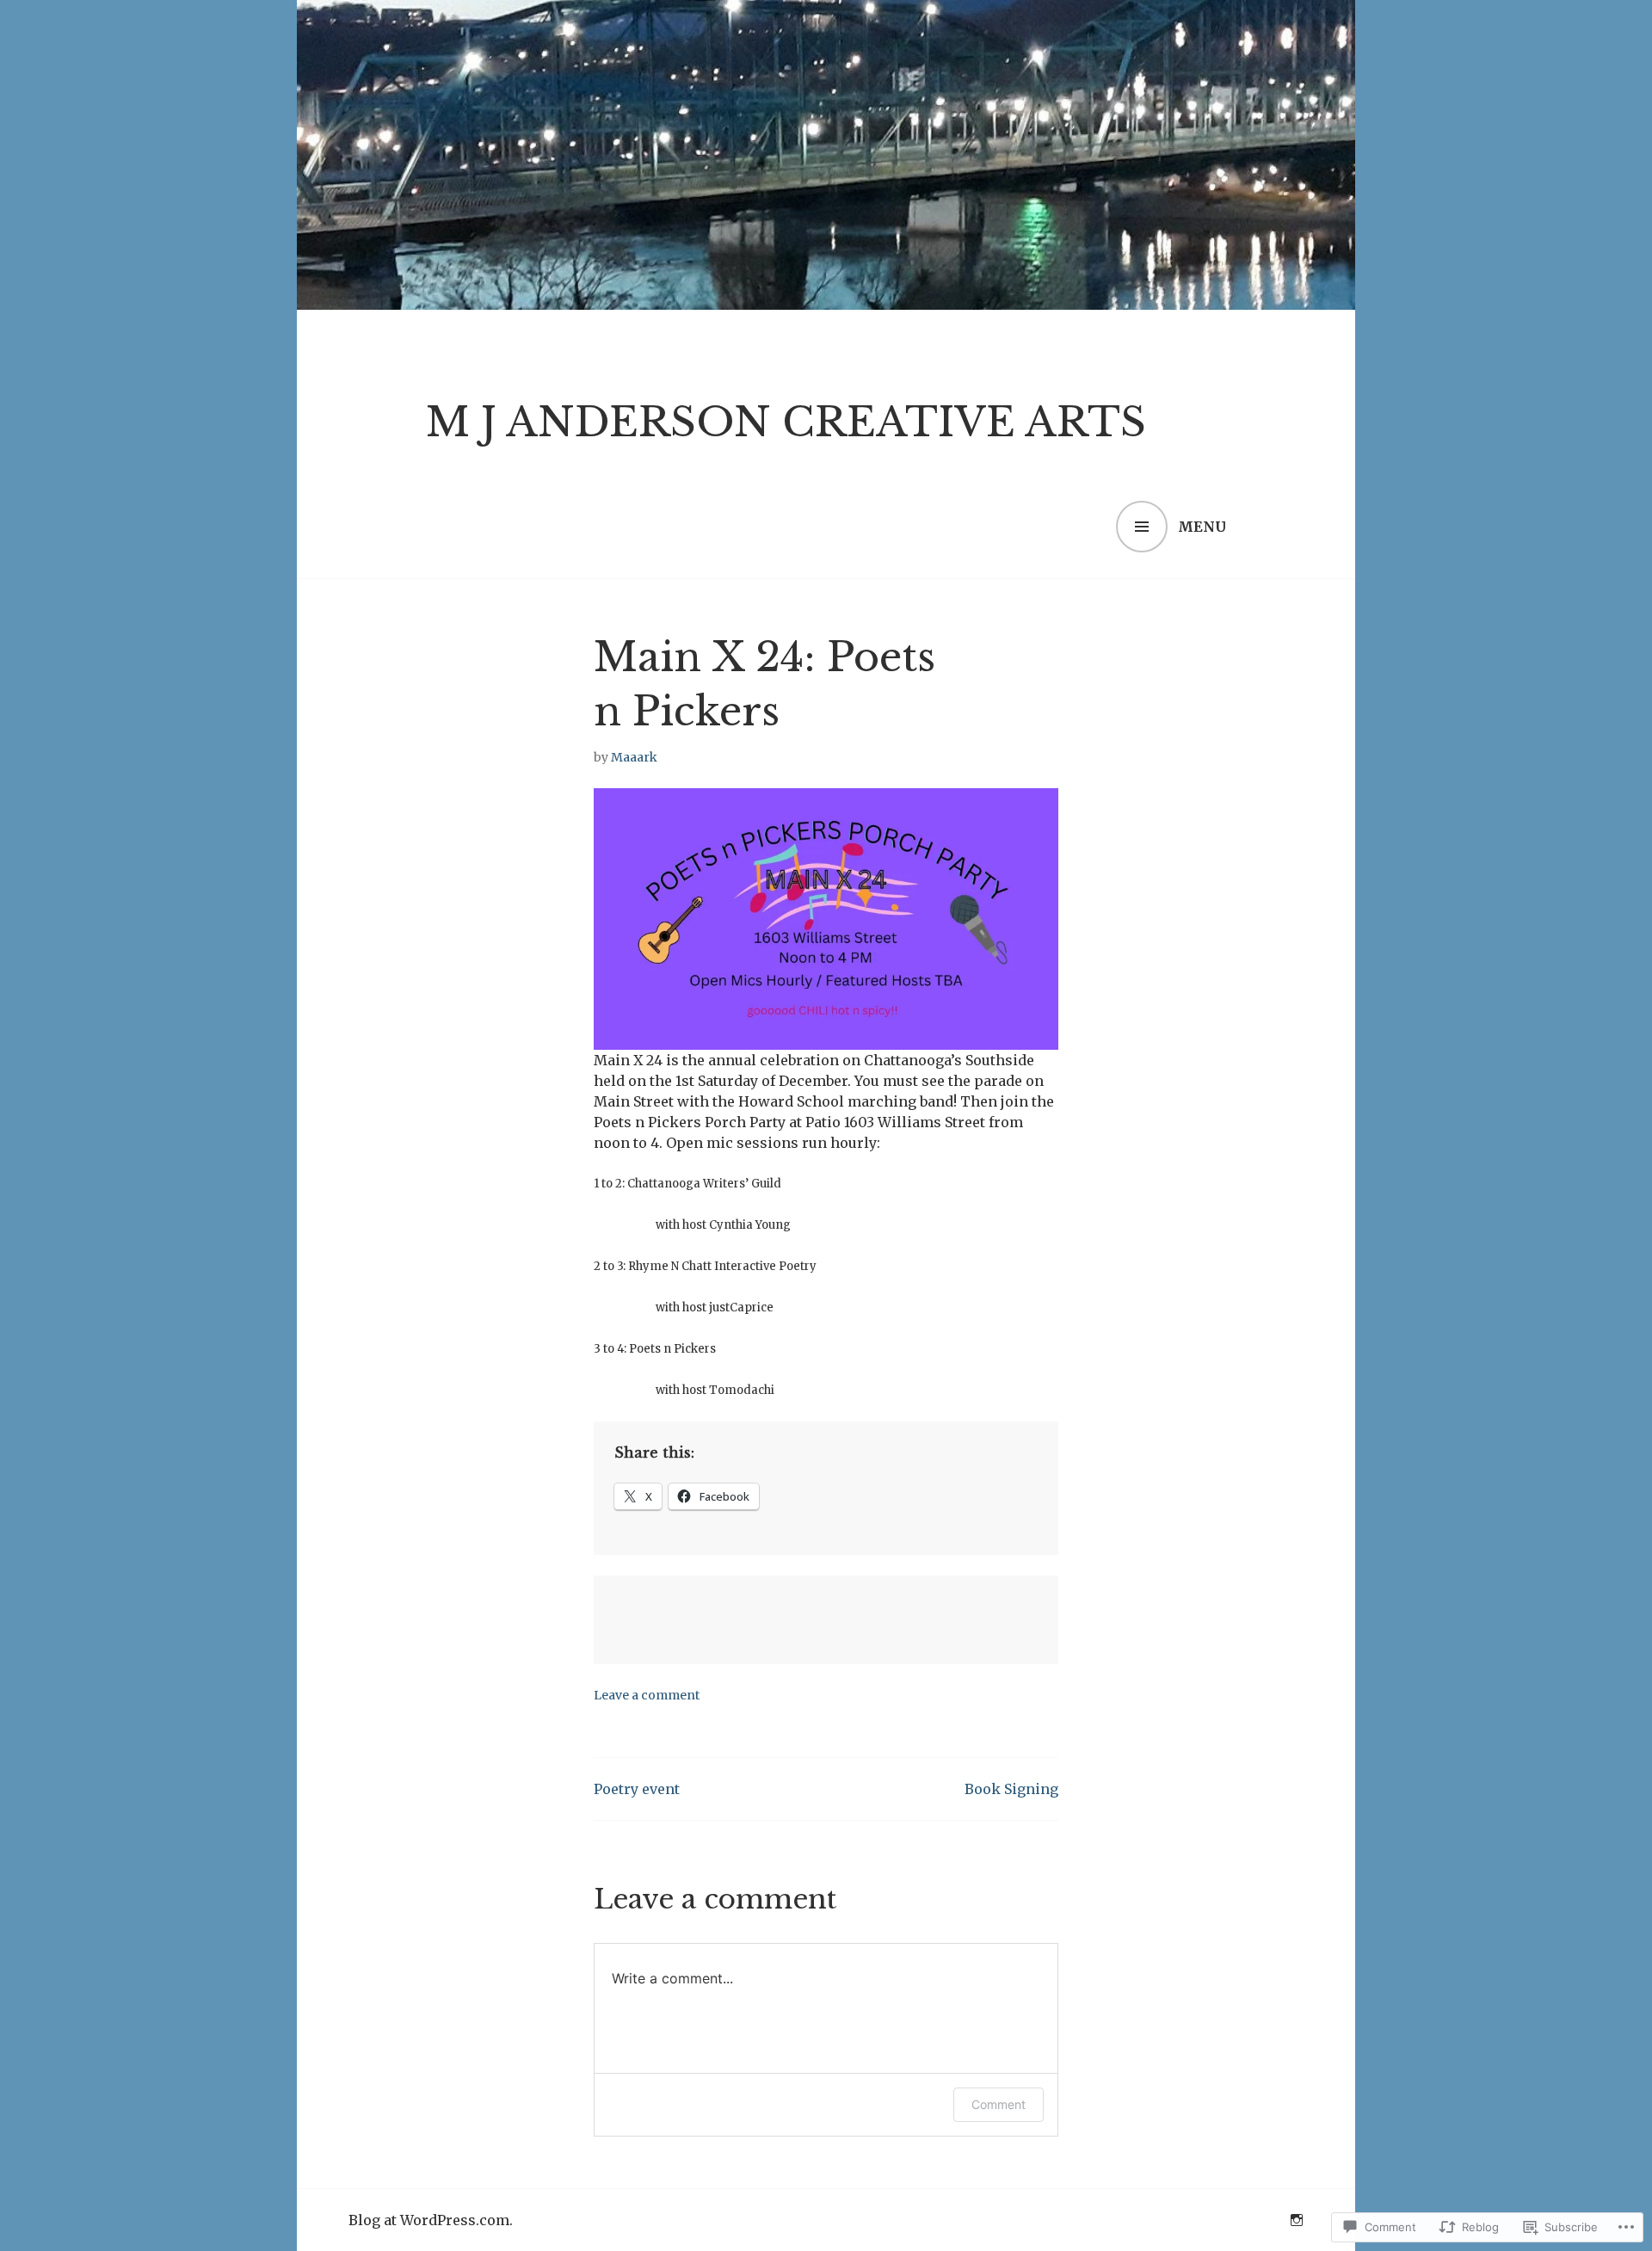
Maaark (634, 757)
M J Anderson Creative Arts (786, 422)
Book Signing (1011, 1789)
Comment (999, 2104)
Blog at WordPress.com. (431, 2220)
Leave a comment (647, 1695)
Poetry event (637, 1789)
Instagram (1297, 2220)
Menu (1202, 527)
